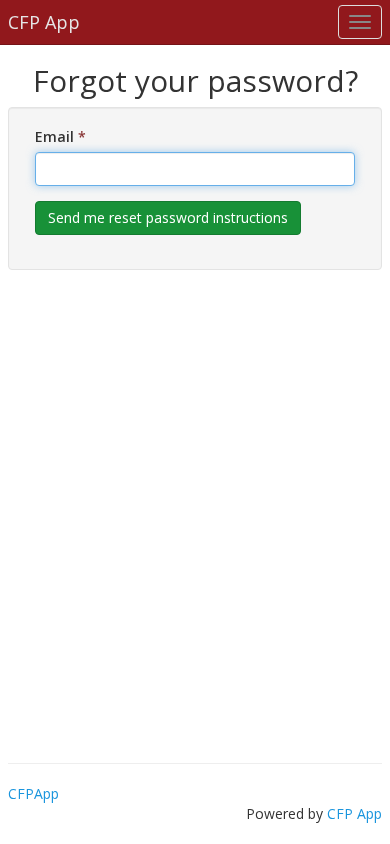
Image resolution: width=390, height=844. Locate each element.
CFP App (354, 813)
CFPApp (33, 793)
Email (60, 136)
